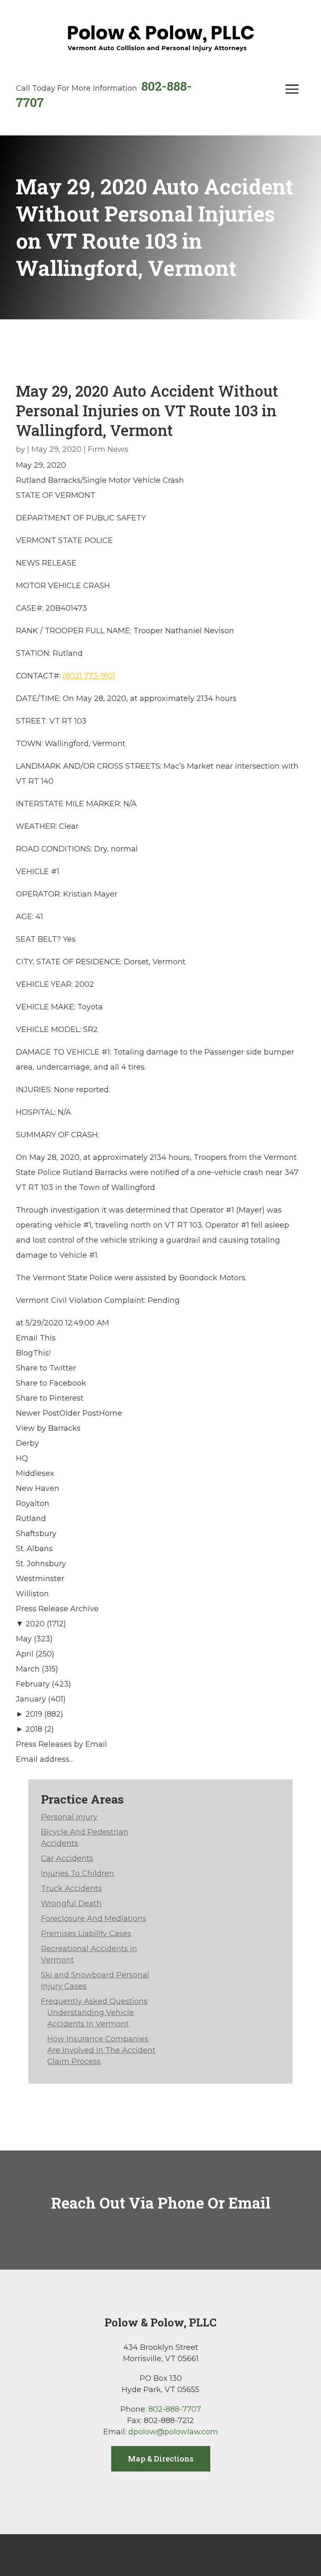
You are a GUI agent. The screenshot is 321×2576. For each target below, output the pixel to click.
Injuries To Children (78, 1873)
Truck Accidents (71, 1888)
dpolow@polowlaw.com (173, 2432)
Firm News (108, 449)
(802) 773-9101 (89, 676)
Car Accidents (67, 1858)
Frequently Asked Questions (94, 2001)
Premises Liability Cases (86, 1934)
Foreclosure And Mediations (94, 1919)
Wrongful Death (71, 1903)
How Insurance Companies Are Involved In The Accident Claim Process (101, 2050)
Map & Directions (161, 2459)
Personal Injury (69, 1817)
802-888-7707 (175, 2409)
